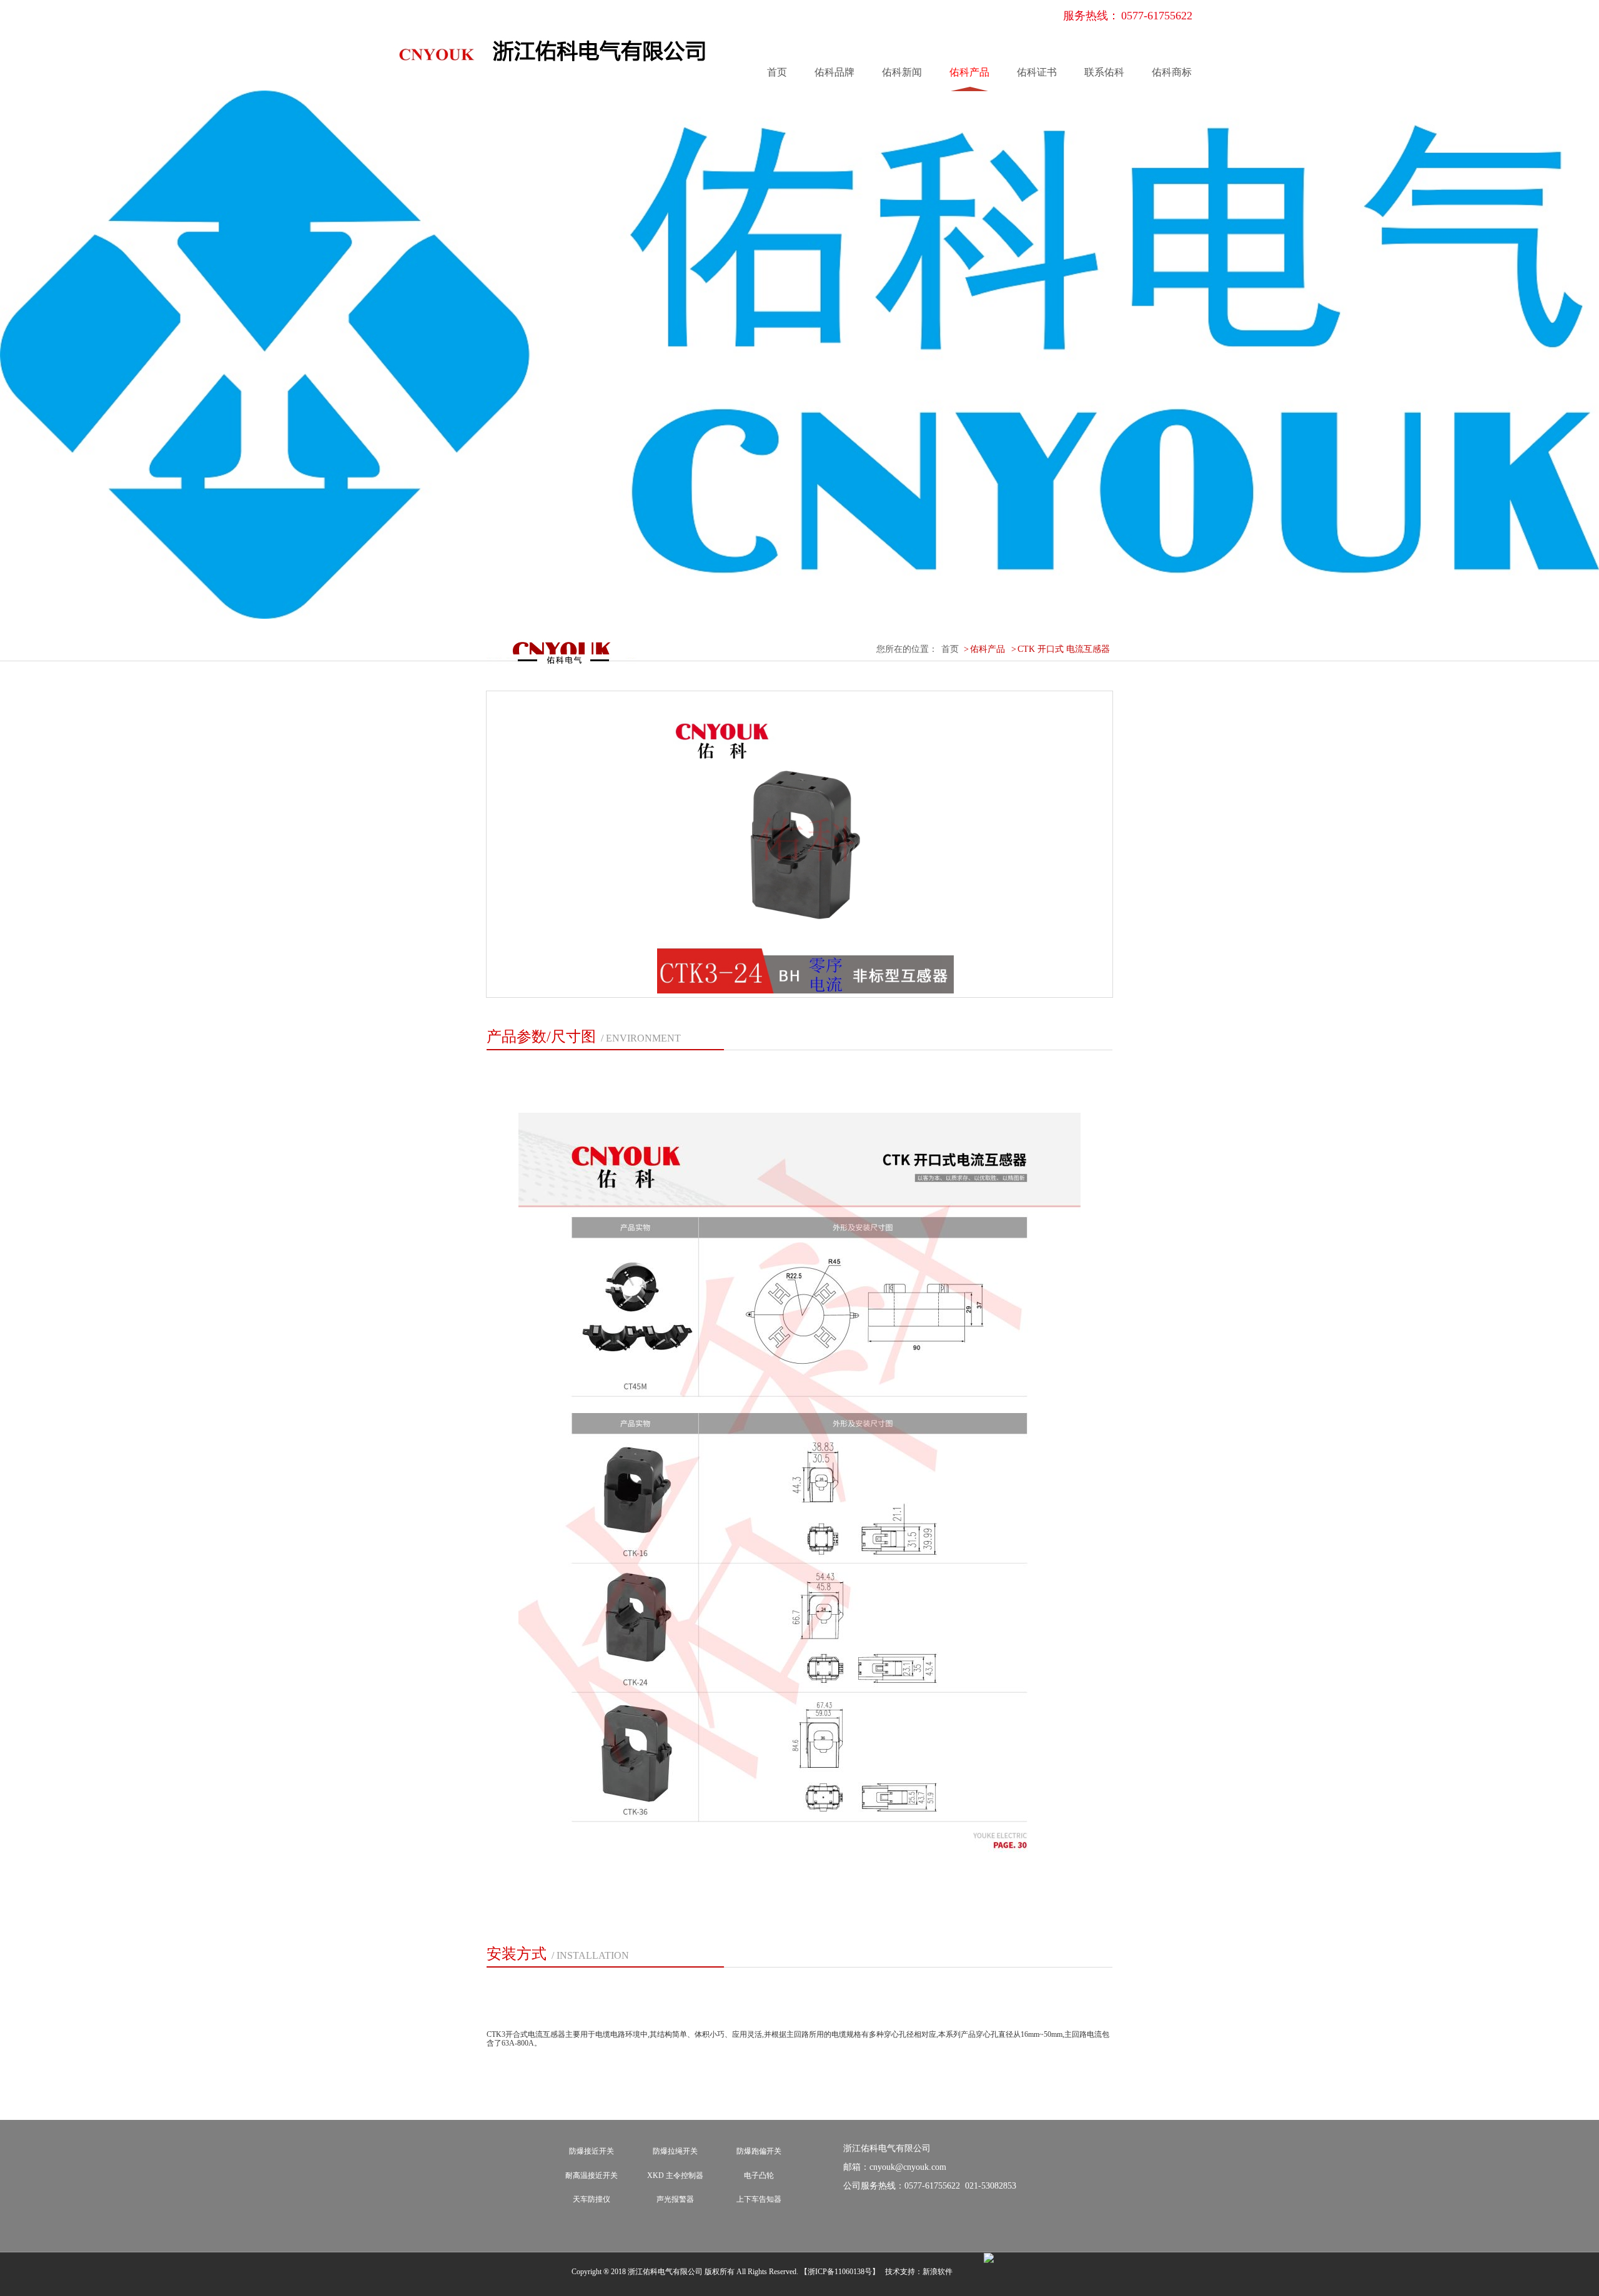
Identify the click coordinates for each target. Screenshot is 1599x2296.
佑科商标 (1172, 72)
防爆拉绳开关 (675, 2151)
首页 (777, 72)
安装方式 (517, 1954)
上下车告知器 (759, 2199)
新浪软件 (938, 2272)
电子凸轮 (759, 2175)
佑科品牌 (834, 72)
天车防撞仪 (592, 2199)
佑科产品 (969, 72)
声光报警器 (675, 2199)
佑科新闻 (902, 72)
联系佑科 (1104, 72)
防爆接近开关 (592, 2151)
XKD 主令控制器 (675, 2175)
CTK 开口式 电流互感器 (1064, 649)
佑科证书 (1037, 72)
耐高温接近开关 (592, 2175)
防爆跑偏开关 (759, 2151)
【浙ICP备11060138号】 (840, 2272)
